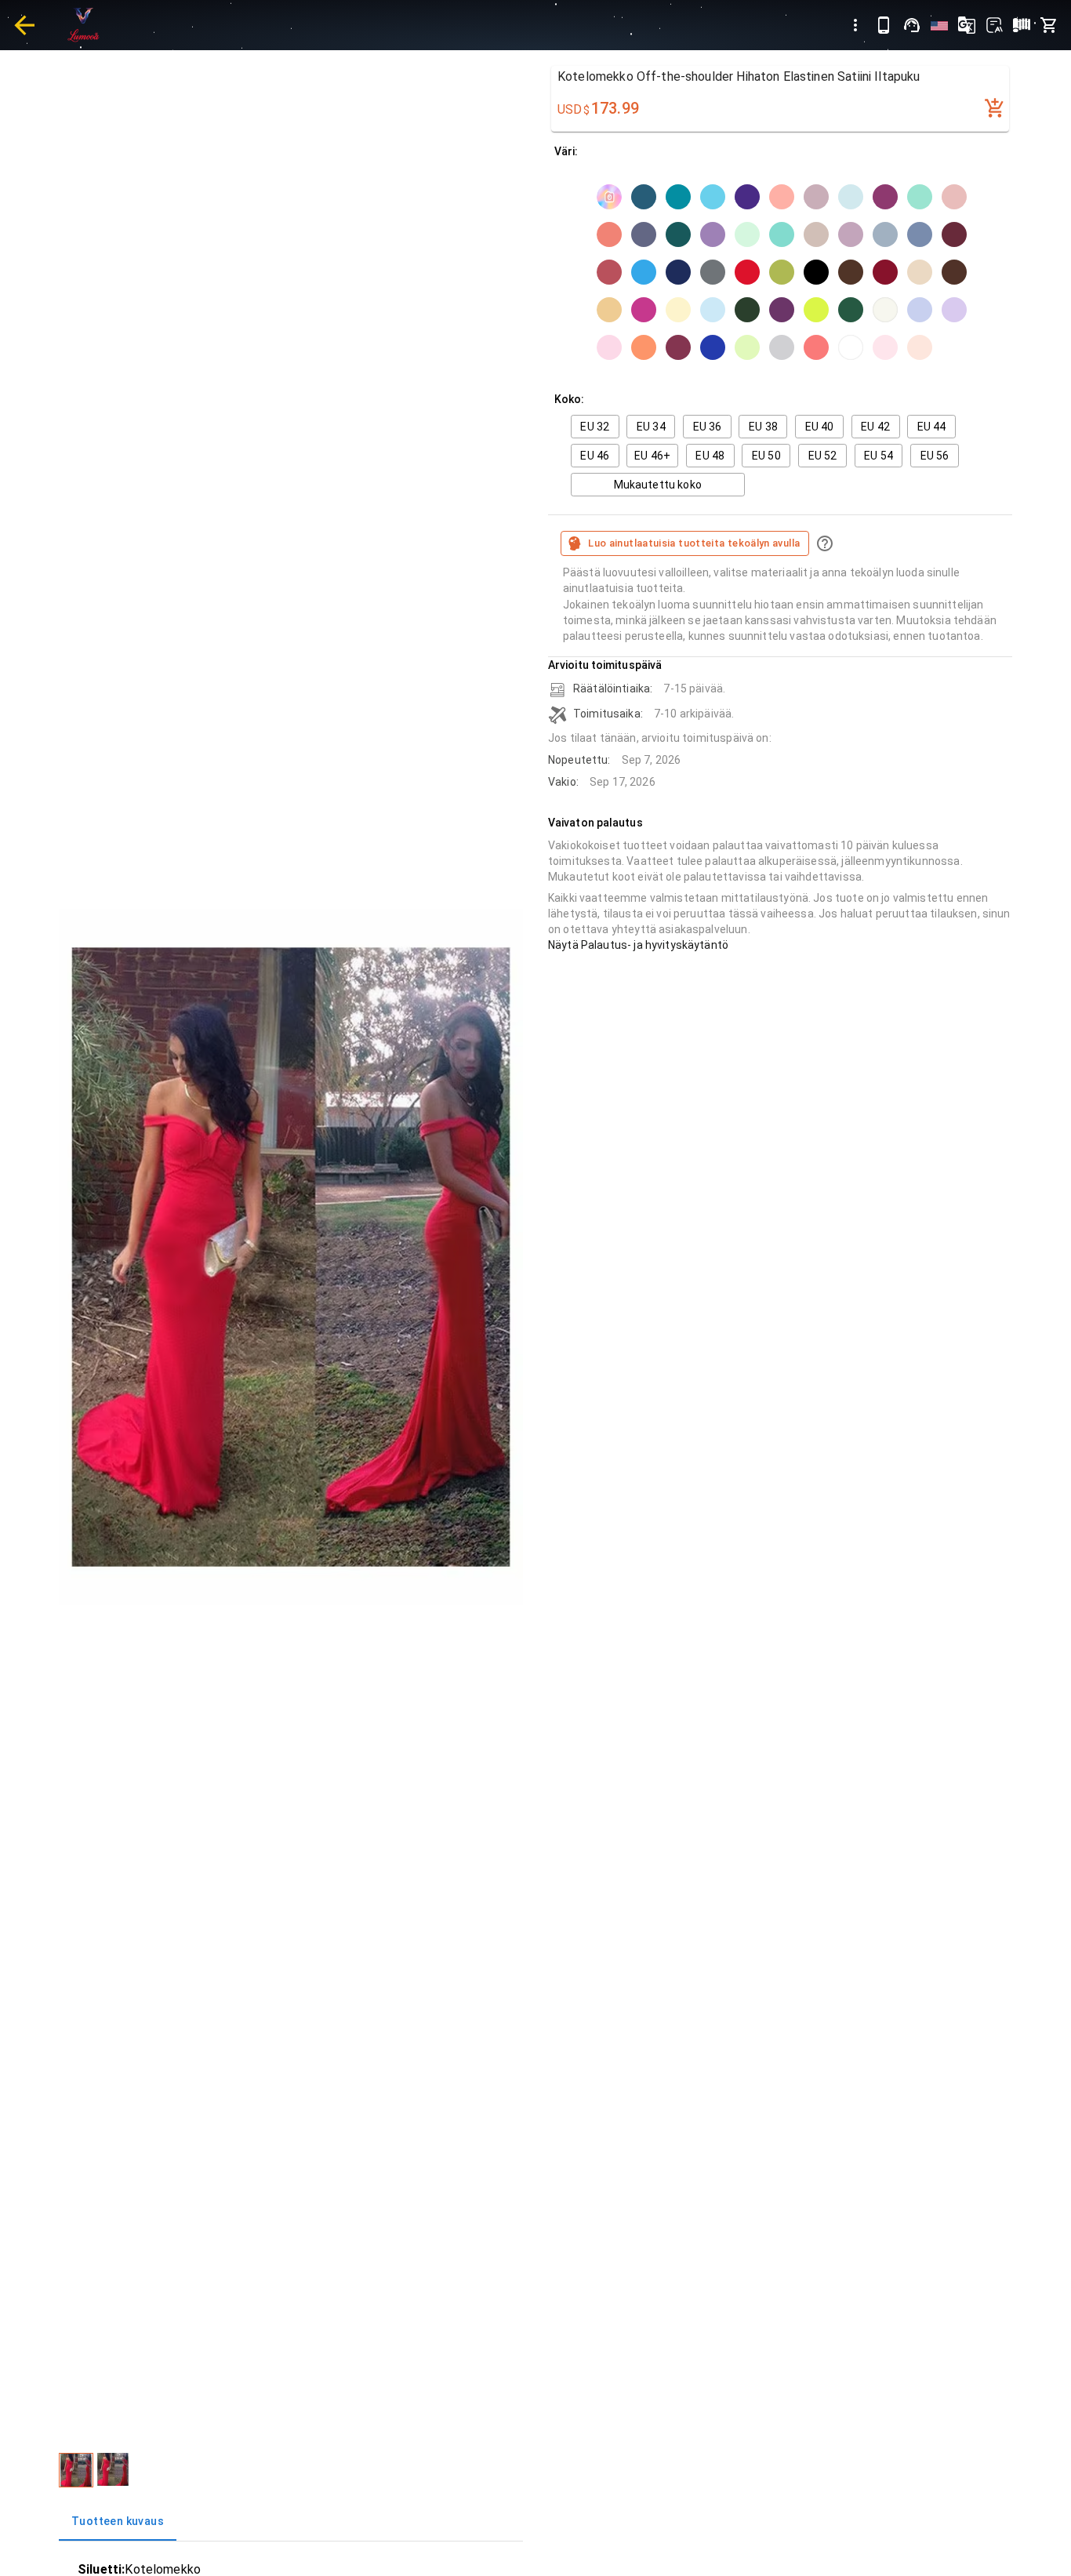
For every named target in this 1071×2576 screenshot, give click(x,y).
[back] (24, 25)
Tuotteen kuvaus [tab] (118, 2521)
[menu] (855, 25)
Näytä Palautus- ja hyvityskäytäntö (638, 945)
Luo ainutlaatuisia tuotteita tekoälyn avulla (694, 543)
